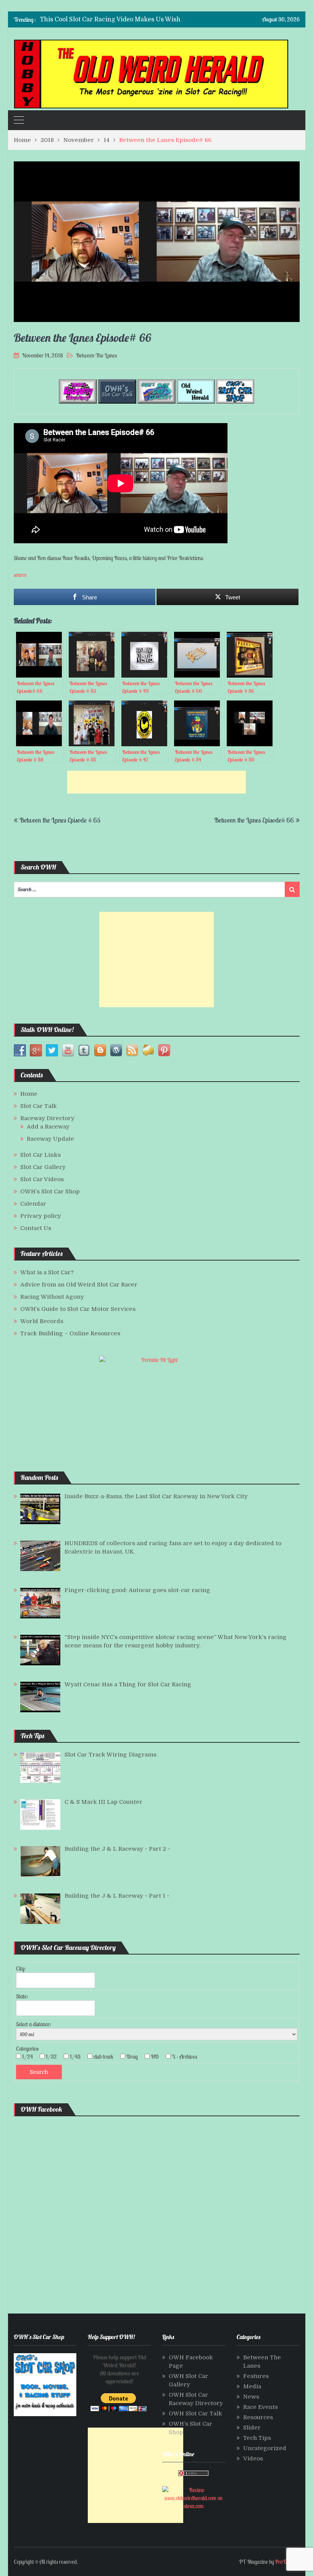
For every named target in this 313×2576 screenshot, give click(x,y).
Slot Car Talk (39, 1106)
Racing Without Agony (52, 1297)
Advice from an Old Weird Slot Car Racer (79, 1285)
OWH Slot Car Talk (195, 2413)
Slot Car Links (40, 1155)
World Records (42, 1321)
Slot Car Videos (42, 1179)
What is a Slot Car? (47, 1272)
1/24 (30, 2057)
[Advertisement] (156, 782)
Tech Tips (257, 2438)
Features (256, 2376)
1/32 (54, 2057)
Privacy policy (41, 1216)
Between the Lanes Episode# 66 (254, 820)
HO (157, 2057)
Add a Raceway (48, 1127)
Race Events (261, 2407)
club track (106, 2057)
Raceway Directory (47, 1118)
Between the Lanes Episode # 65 (60, 820)
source (20, 575)
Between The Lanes (96, 355)
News (251, 2397)
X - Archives (187, 2057)
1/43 (77, 2057)
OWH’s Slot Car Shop (50, 1191)
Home (29, 1094)
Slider (252, 2428)
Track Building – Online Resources (70, 1333)
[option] (113, 19)
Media (252, 2386)
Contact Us (36, 1228)
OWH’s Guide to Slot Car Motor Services (78, 1309)
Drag (134, 2057)
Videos (253, 2458)
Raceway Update (50, 1139)
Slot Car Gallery (43, 1167)
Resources (258, 2417)
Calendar (33, 1204)
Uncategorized (265, 2448)
